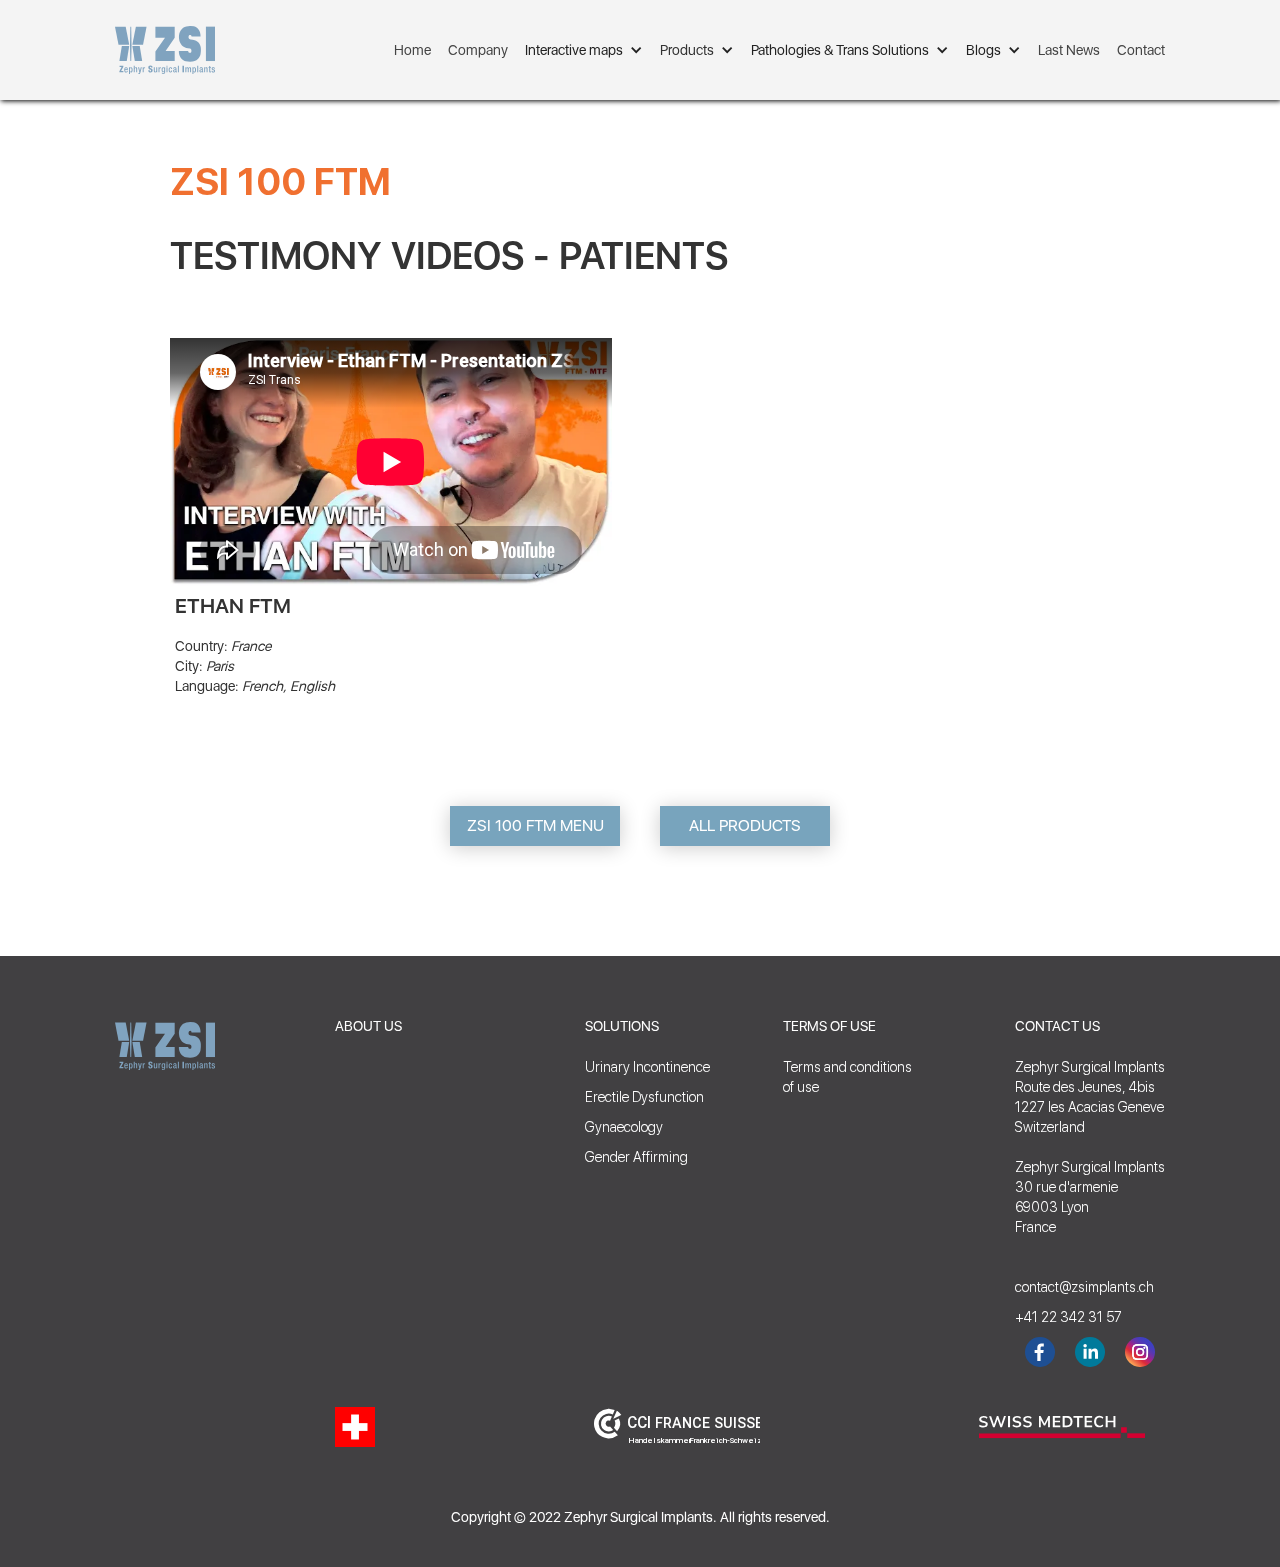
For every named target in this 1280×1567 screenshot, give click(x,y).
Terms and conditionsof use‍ (847, 1077)
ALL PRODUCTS (745, 825)
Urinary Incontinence (647, 1067)
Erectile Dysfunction (644, 1097)
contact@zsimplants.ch (1075, 1287)
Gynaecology (624, 1127)
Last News (1069, 50)
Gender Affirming (636, 1157)
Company (478, 50)
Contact (1141, 50)
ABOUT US (368, 1026)
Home (412, 50)
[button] (584, 50)
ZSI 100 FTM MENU (535, 825)
